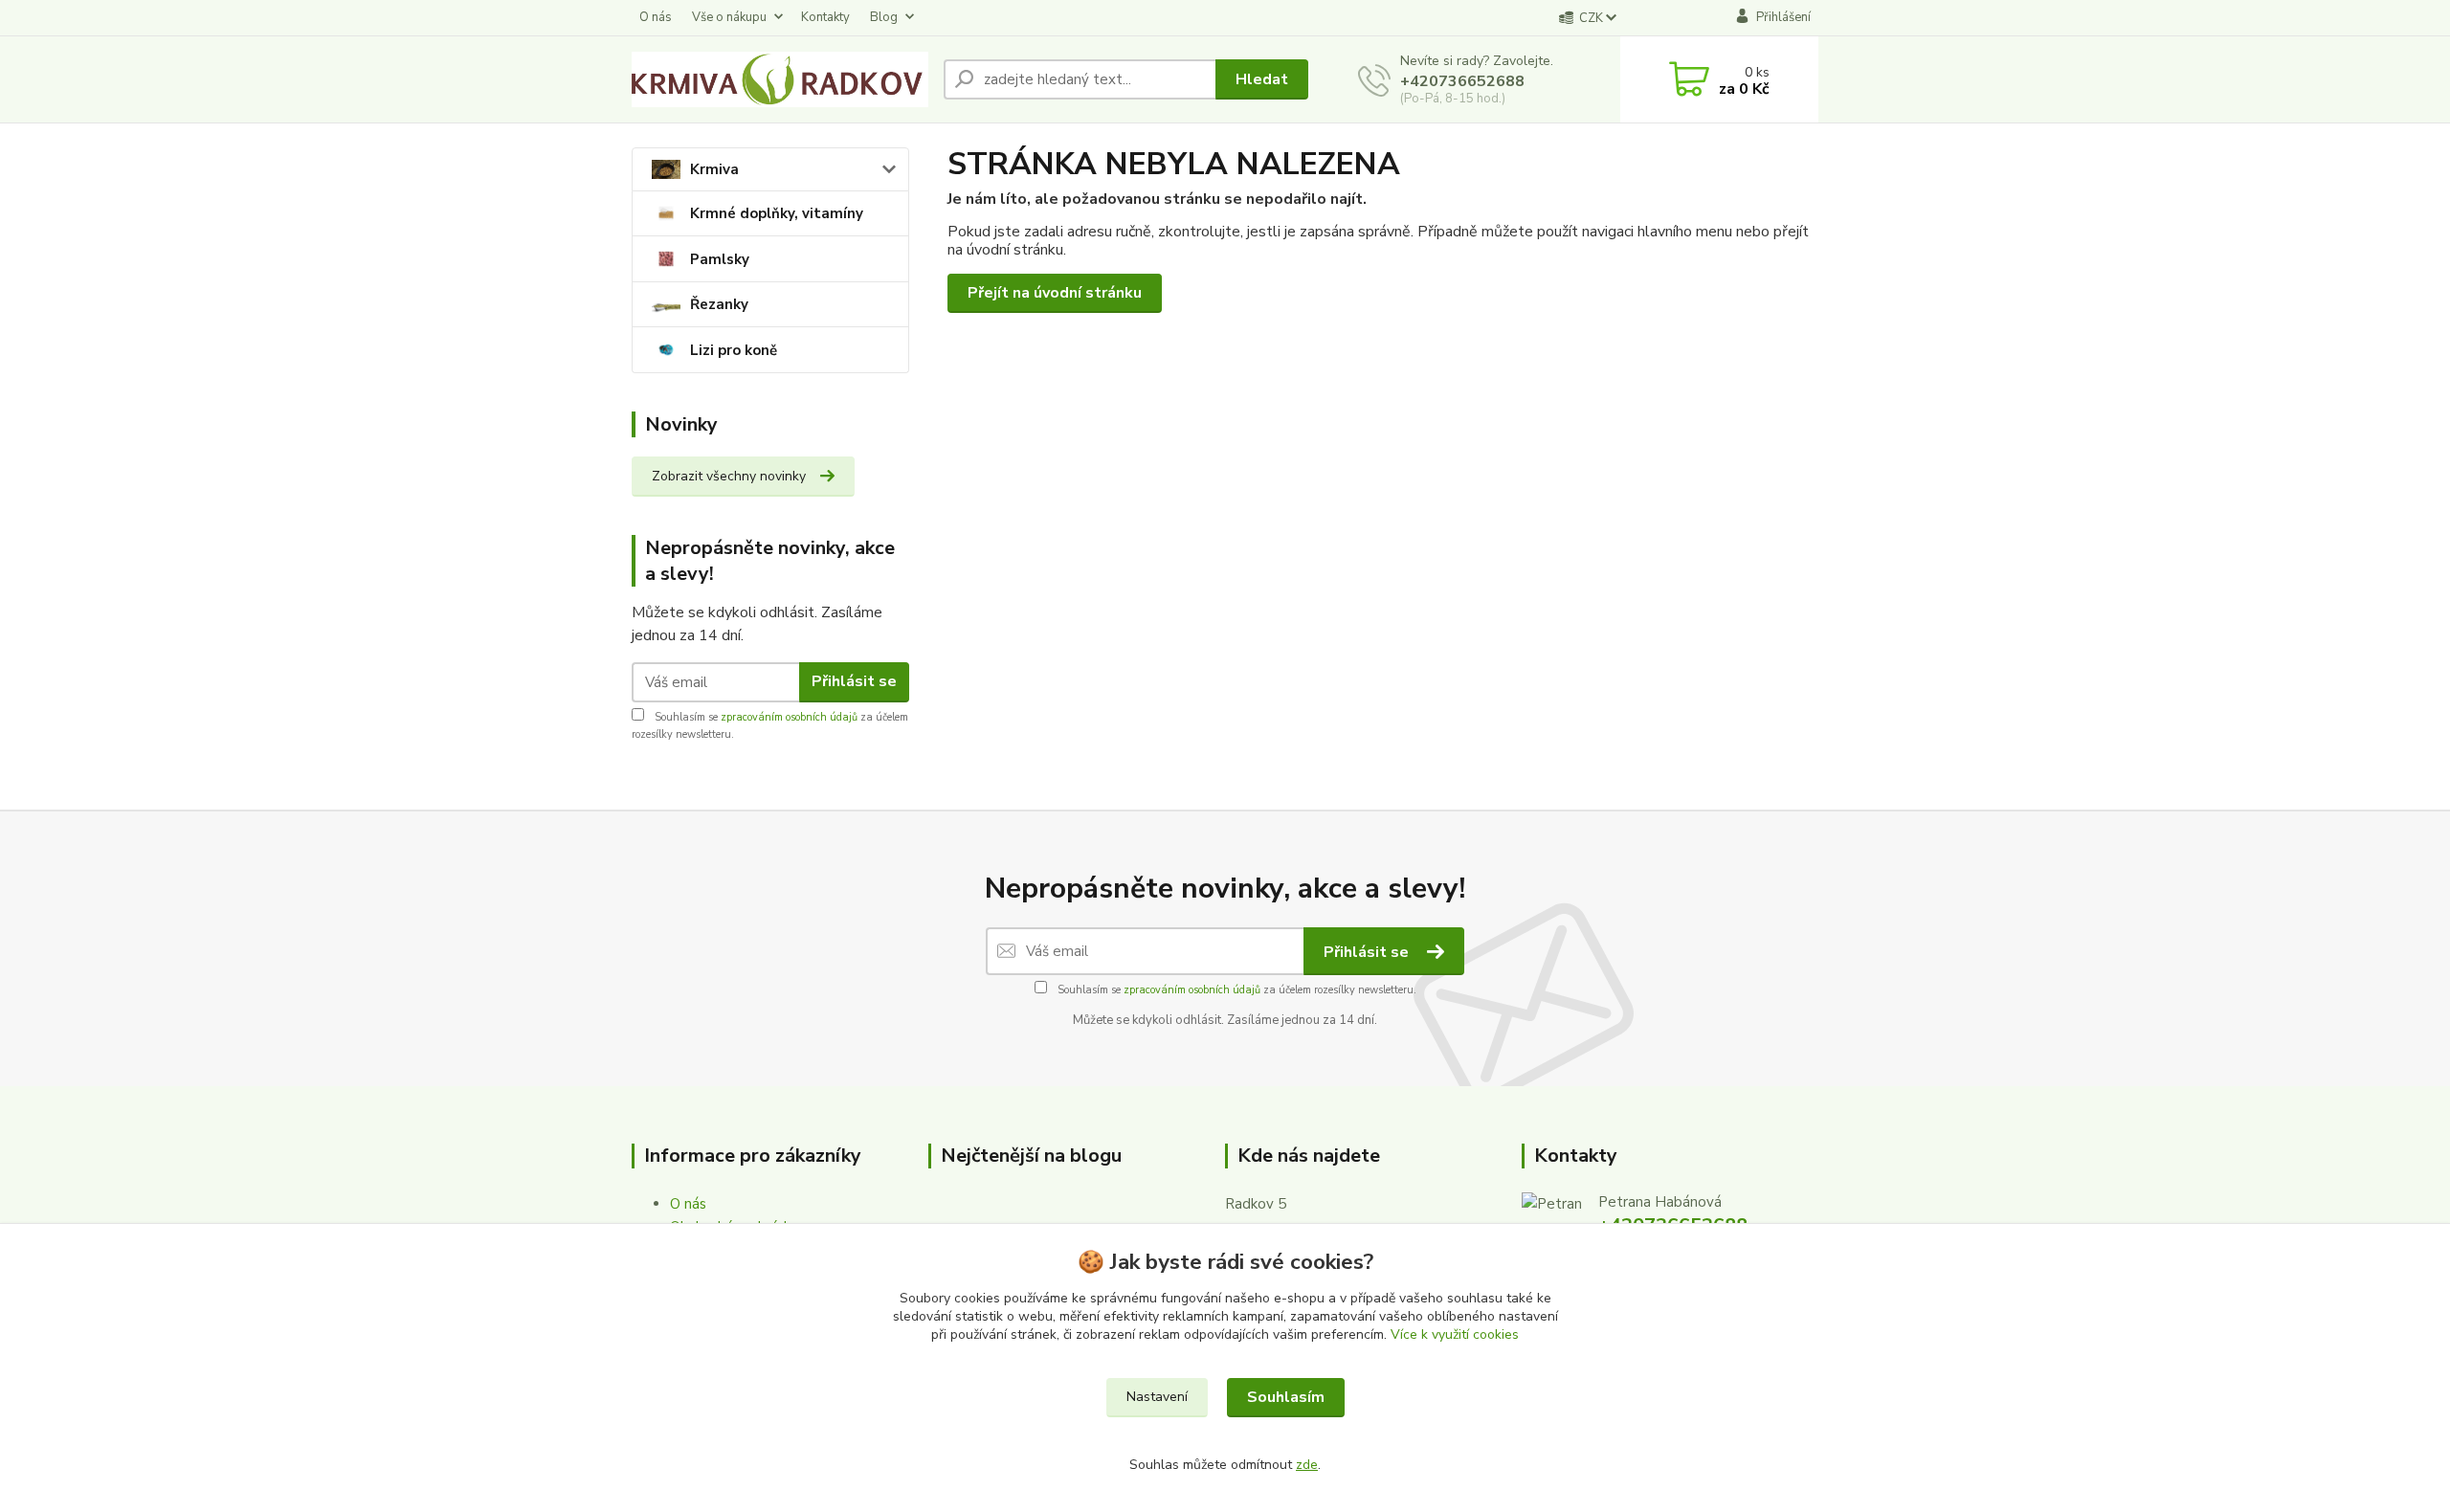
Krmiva (714, 169)
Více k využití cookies (1455, 1334)
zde (1307, 1465)
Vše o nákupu (729, 17)
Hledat (1262, 79)
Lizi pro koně (734, 350)
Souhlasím (1286, 1397)
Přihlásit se (854, 681)
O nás (656, 17)
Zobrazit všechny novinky (729, 476)
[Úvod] (780, 79)
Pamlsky (720, 259)
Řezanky (719, 304)
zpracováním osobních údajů (789, 717)
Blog (884, 17)
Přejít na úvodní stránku (1055, 293)
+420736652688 (1462, 81)
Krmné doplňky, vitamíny (777, 213)
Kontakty (825, 17)
